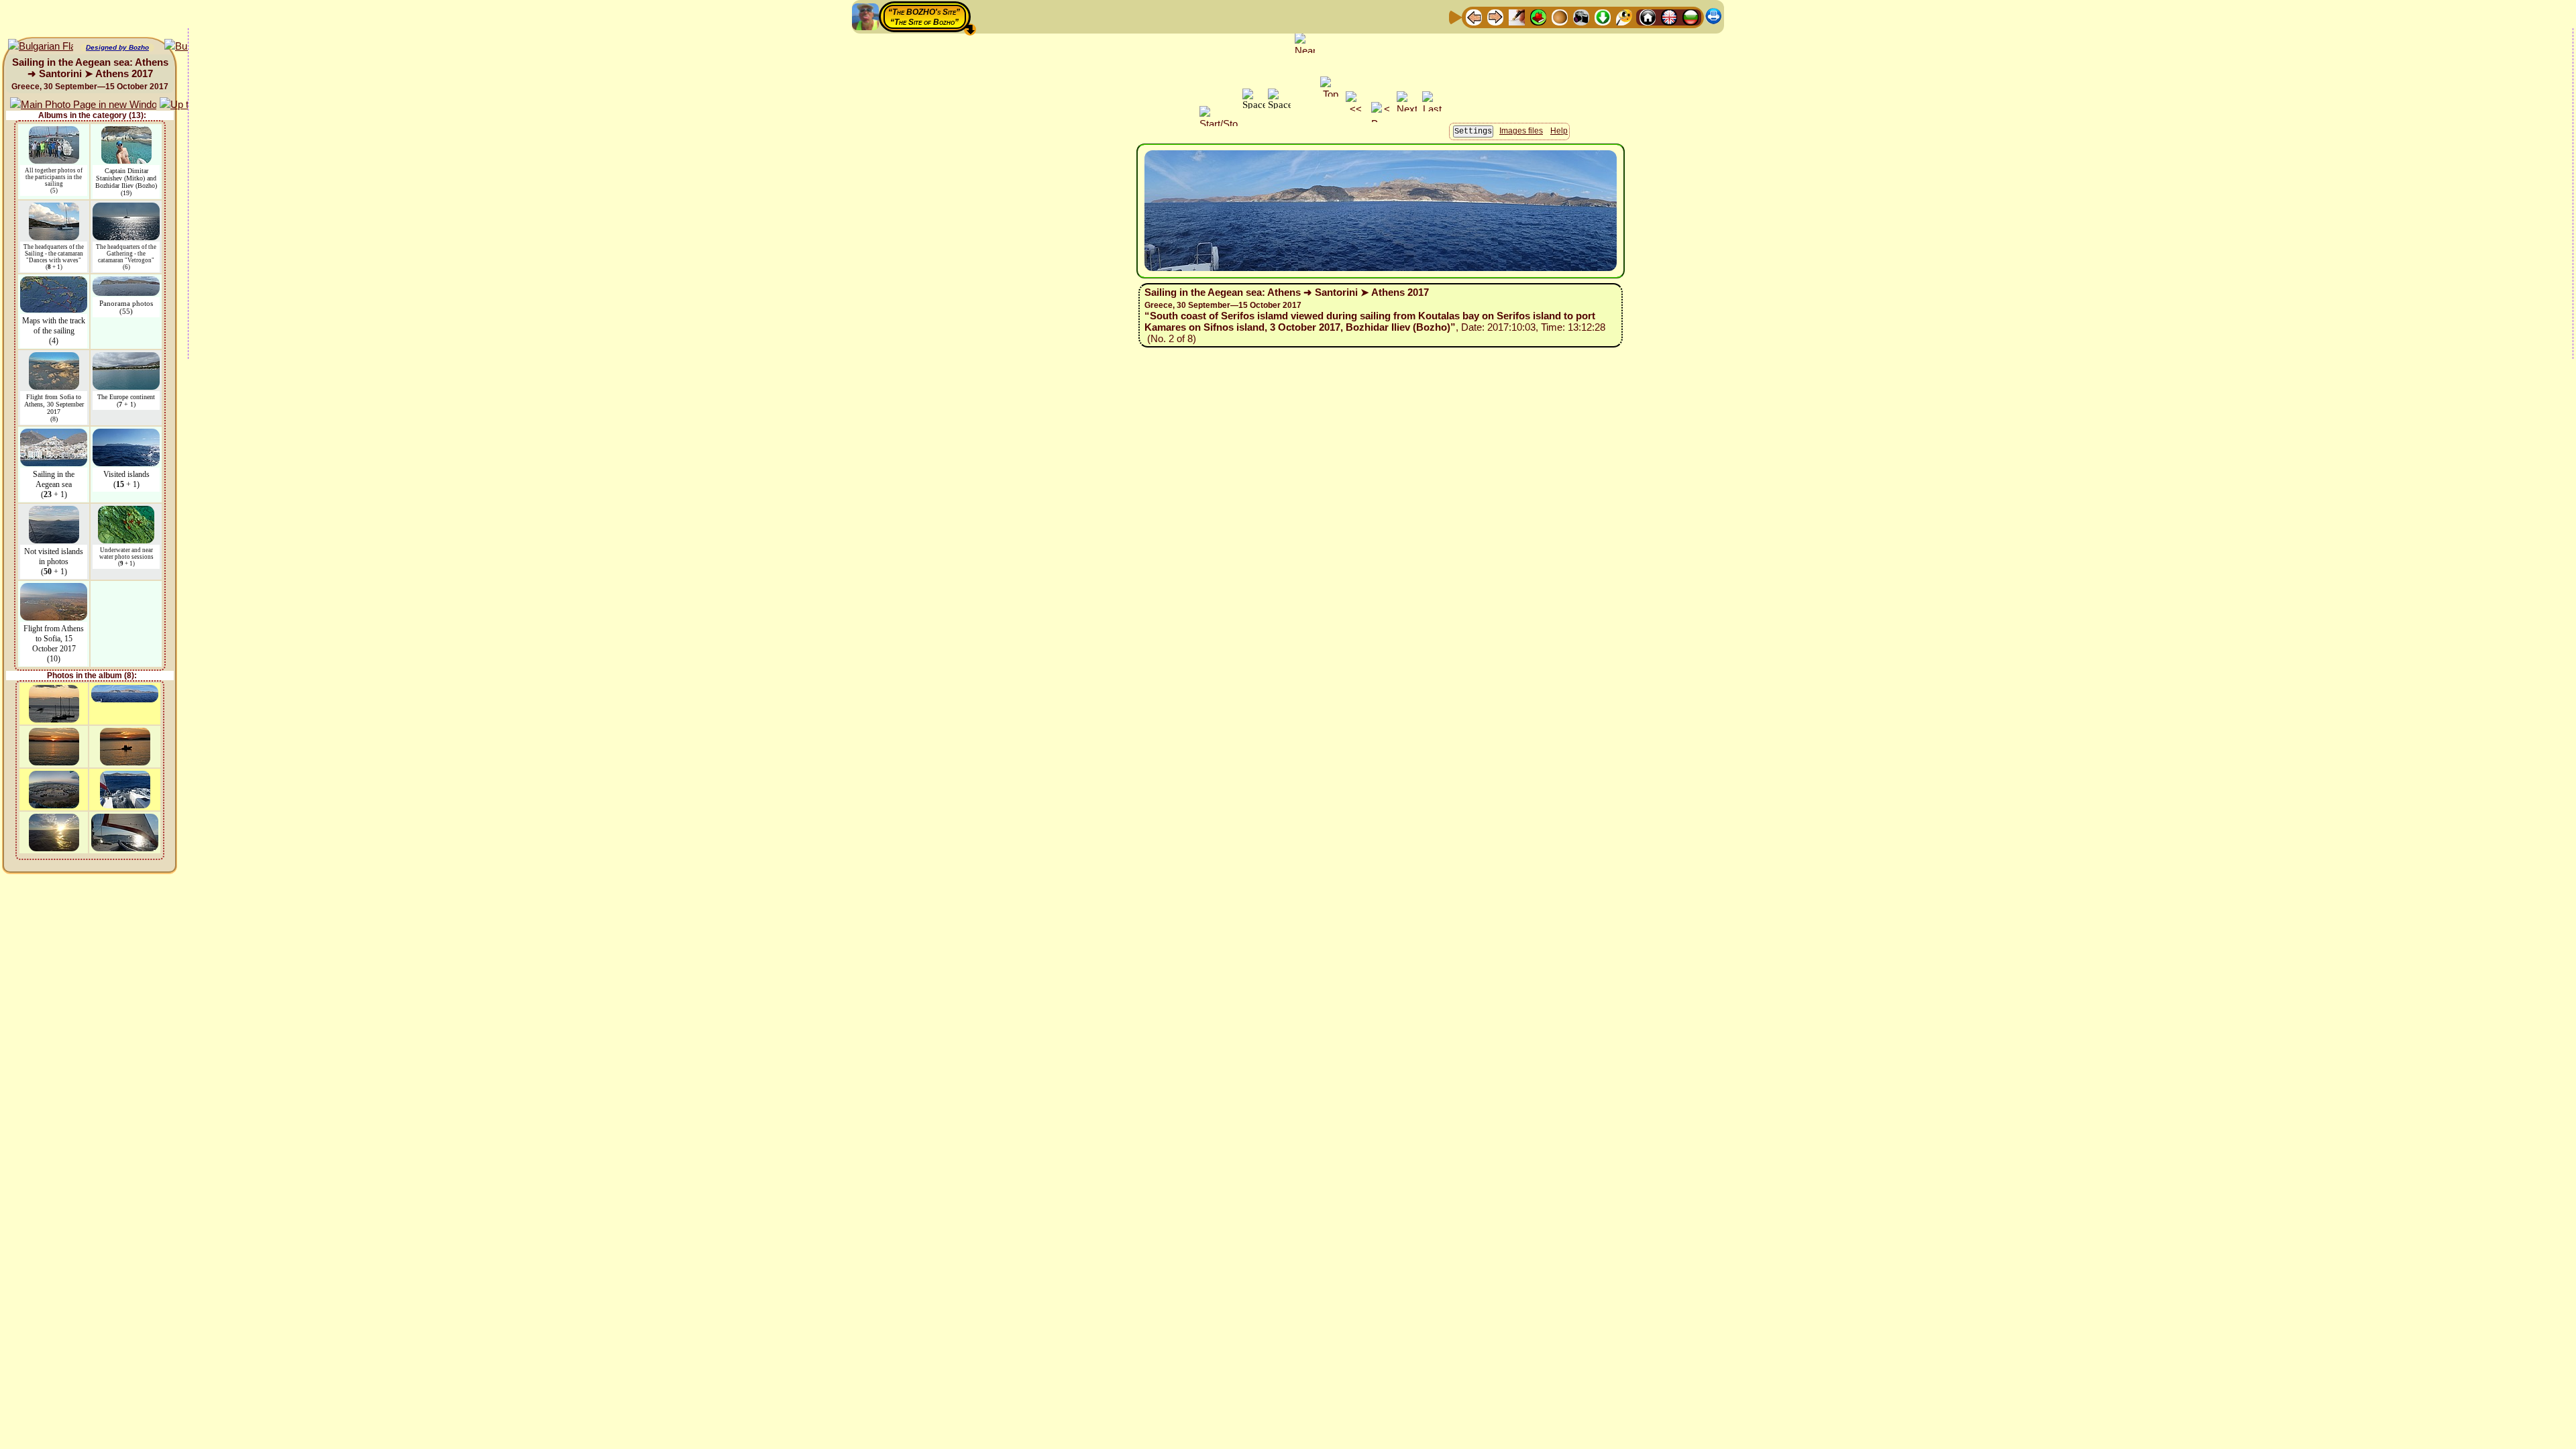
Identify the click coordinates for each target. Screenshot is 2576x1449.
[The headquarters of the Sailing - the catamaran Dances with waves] (54, 209)
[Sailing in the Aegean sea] (54, 435)
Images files (1521, 131)
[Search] (1624, 16)
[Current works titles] (1560, 16)
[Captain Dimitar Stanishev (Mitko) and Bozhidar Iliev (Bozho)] (126, 132)
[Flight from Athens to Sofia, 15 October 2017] (54, 589)
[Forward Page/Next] (1495, 16)
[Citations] (1538, 16)
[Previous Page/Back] (1474, 16)
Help (1559, 131)
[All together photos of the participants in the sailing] (54, 132)
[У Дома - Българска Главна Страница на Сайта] (1690, 16)
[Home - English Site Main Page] (1669, 16)
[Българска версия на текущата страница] (41, 47)
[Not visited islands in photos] (54, 512)
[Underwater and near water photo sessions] (126, 512)
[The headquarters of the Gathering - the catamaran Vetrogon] (126, 209)
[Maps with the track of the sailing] (54, 283)
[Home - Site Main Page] (1648, 16)
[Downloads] (1603, 16)
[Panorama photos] (126, 283)
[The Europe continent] (126, 359)
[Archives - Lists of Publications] (1517, 16)
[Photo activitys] (1581, 16)
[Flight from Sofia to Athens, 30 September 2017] (54, 359)
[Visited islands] (126, 435)
